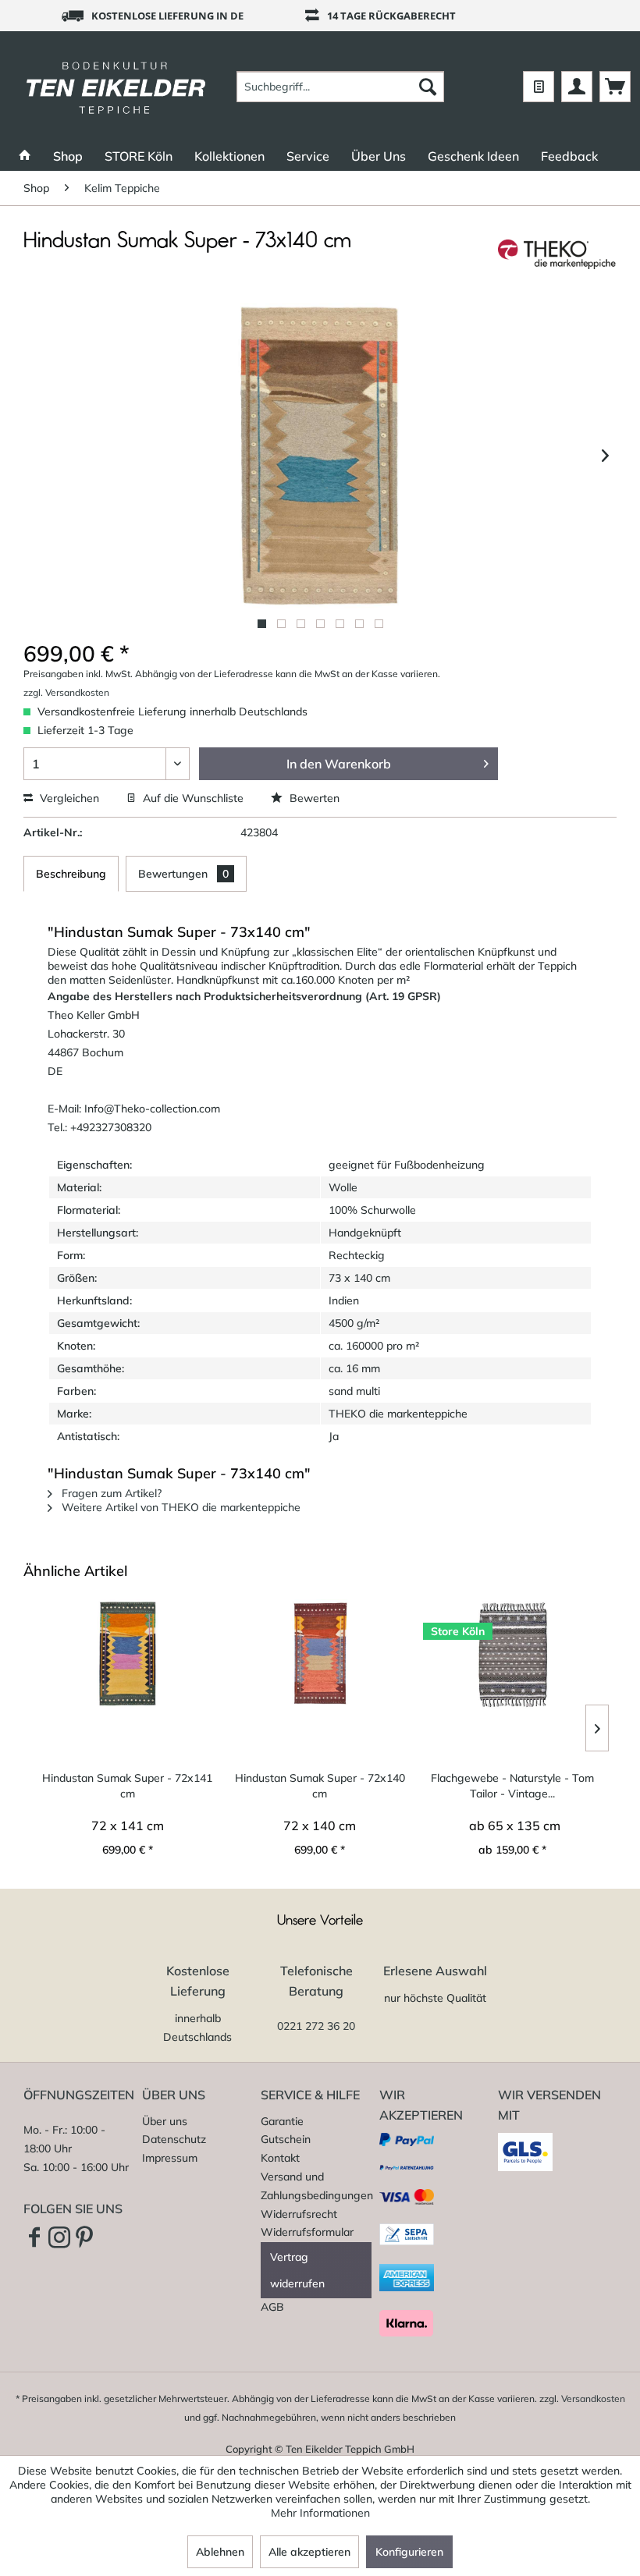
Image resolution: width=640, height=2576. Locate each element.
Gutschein (286, 2139)
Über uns (165, 2121)
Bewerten (313, 798)
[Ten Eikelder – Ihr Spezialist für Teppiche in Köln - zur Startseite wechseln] (116, 87)
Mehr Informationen (320, 2513)
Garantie (282, 2121)
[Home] (25, 156)
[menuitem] (341, 87)
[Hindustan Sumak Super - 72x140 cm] (320, 1654)
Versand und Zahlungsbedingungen (316, 2186)
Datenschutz (174, 2139)
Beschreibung (71, 874)
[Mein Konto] (577, 87)
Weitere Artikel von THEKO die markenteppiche (180, 1507)
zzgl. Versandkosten (66, 692)
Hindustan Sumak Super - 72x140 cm (320, 1786)
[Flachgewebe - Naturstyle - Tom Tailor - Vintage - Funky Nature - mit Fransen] (512, 1654)
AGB (272, 2307)
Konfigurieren (409, 2552)
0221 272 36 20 (316, 2026)
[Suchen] (428, 87)
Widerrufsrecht (299, 2214)
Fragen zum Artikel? (110, 1493)
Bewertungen (183, 874)
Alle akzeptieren (309, 2552)
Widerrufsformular (307, 2232)
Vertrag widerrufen (297, 2270)
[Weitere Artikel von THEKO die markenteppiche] (557, 257)
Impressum (170, 2158)
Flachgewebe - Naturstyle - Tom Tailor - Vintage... (512, 1786)
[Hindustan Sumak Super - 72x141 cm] (128, 1654)
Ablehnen (220, 2552)
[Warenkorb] (615, 87)
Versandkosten (593, 2399)
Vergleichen (68, 798)
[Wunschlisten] (539, 87)
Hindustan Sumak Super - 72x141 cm (127, 1786)
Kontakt (280, 2158)
